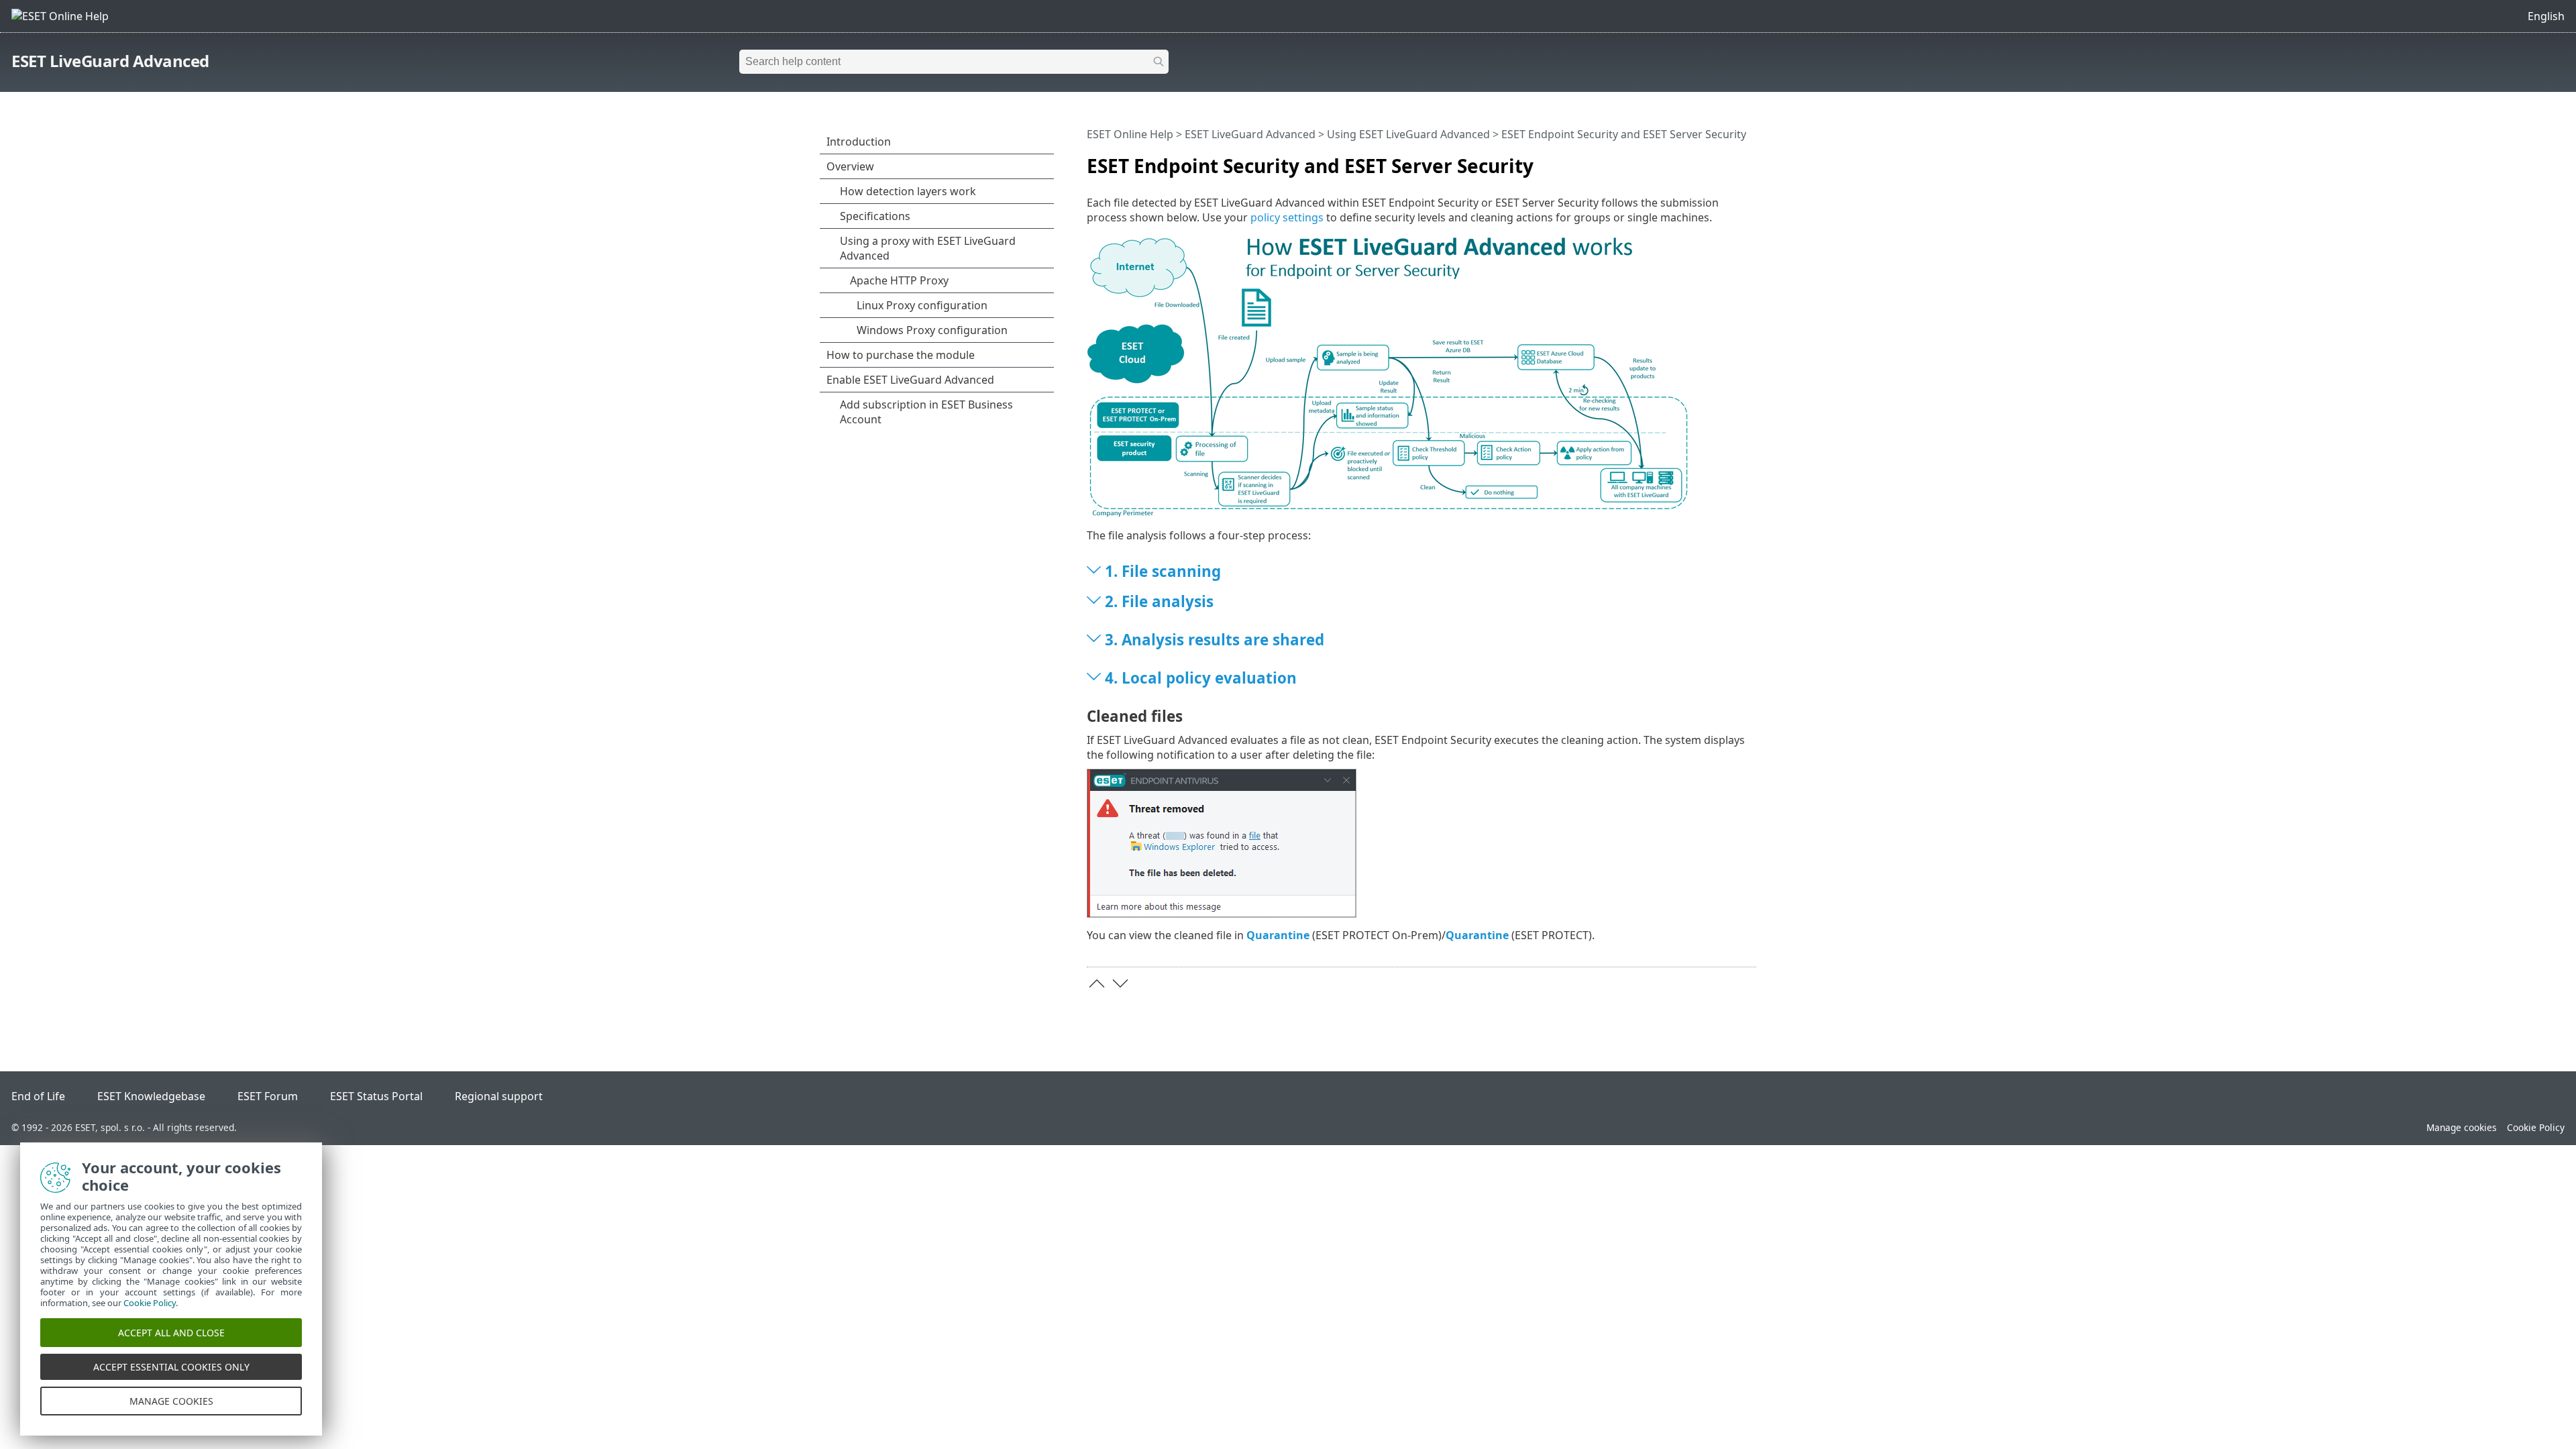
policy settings (1287, 217)
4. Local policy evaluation (1201, 678)
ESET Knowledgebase (151, 1096)
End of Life (38, 1096)
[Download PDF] (1729, 160)
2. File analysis (1159, 601)
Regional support (499, 1096)
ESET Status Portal (376, 1096)
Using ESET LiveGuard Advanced (1408, 134)
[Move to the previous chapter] (1097, 983)
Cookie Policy (2536, 1127)
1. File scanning (1163, 571)
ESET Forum (268, 1096)
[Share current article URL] (1709, 160)
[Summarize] (1749, 160)
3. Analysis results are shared (1215, 640)
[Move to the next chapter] (1120, 983)
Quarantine (1278, 935)
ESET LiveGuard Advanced (110, 61)
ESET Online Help (1130, 134)
